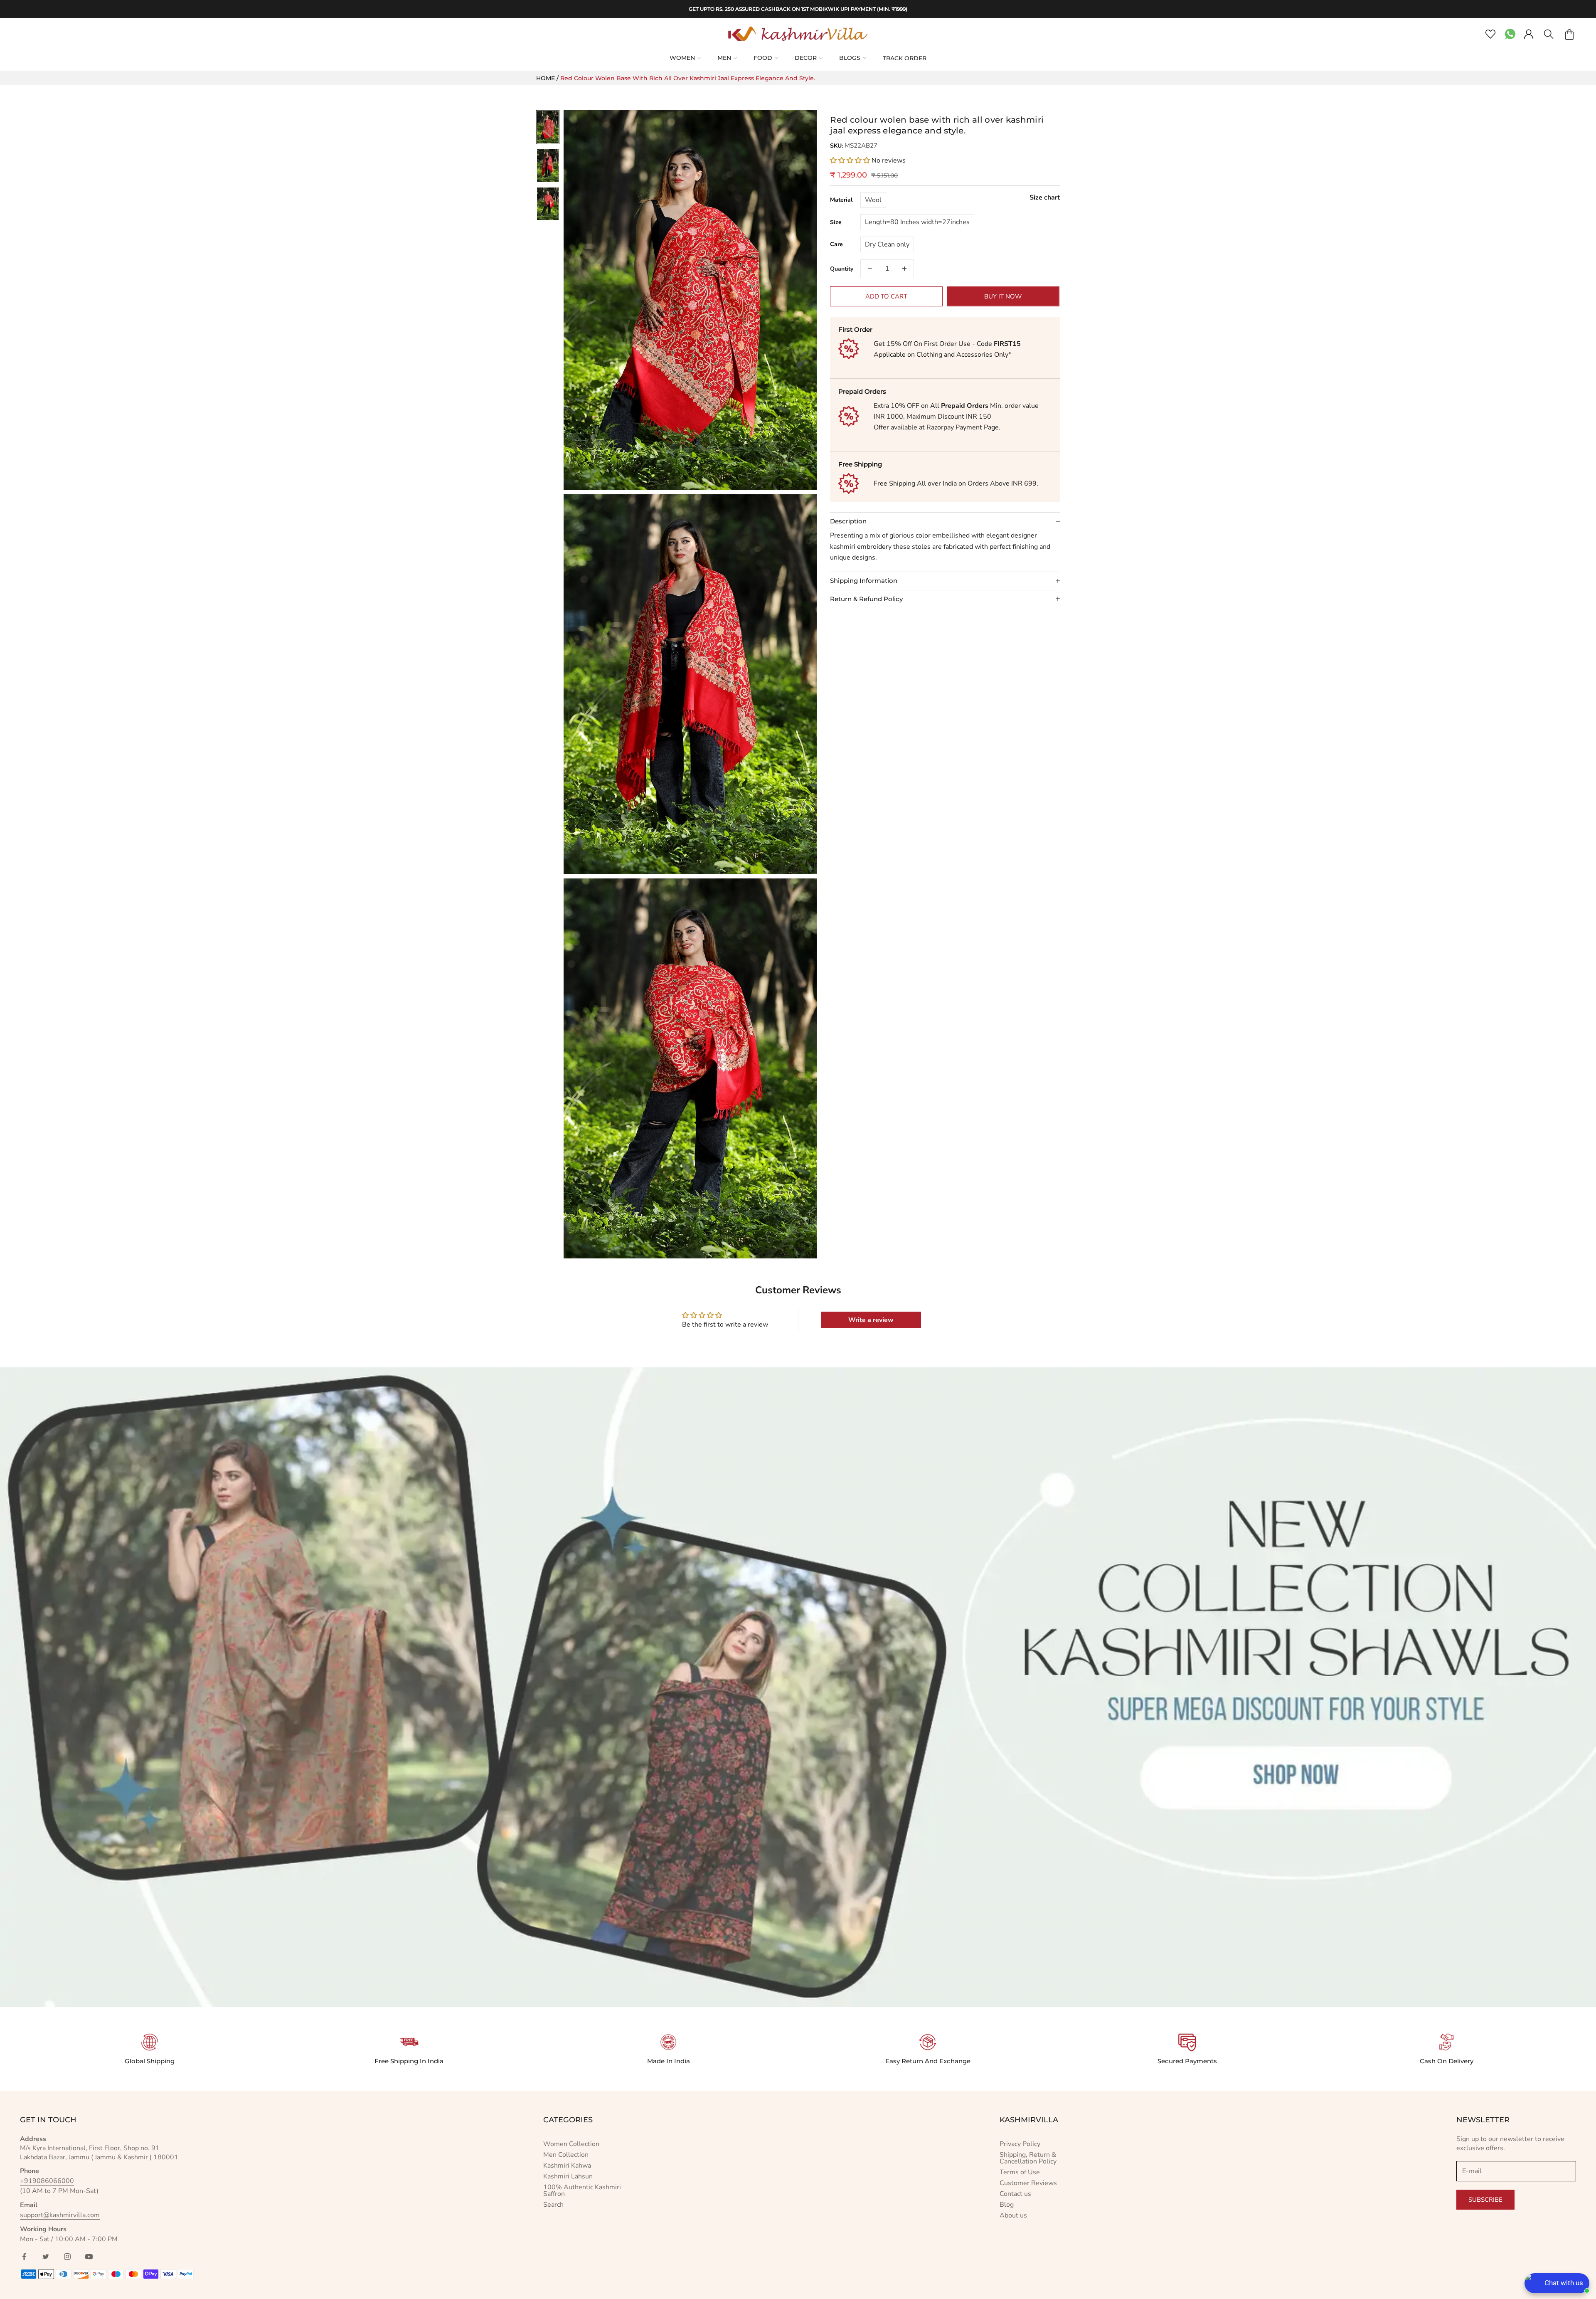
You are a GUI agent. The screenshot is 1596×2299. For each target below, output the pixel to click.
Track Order (905, 58)
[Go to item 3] (548, 204)
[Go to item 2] (548, 165)
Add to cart (886, 296)
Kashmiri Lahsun (568, 2176)
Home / (548, 78)
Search (553, 2205)
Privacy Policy (1020, 2144)
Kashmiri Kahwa (567, 2166)
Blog (1007, 2205)
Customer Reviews (1028, 2183)
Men (724, 58)
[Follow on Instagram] (67, 2257)
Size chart (1045, 197)
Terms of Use (1020, 2172)
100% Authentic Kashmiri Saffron (582, 2190)
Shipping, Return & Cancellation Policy (1028, 2158)
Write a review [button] (871, 1320)
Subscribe (1485, 2200)
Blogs (850, 58)
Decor (806, 58)
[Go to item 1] (548, 127)
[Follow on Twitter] (46, 2257)
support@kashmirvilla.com (60, 2215)
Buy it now (1003, 296)
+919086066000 (47, 2181)
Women (682, 58)
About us (1013, 2215)
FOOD (763, 58)
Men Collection (566, 2155)
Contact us (1015, 2194)
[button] (851, 160)
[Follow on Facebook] (24, 2257)
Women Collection (571, 2144)
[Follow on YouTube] (89, 2257)
